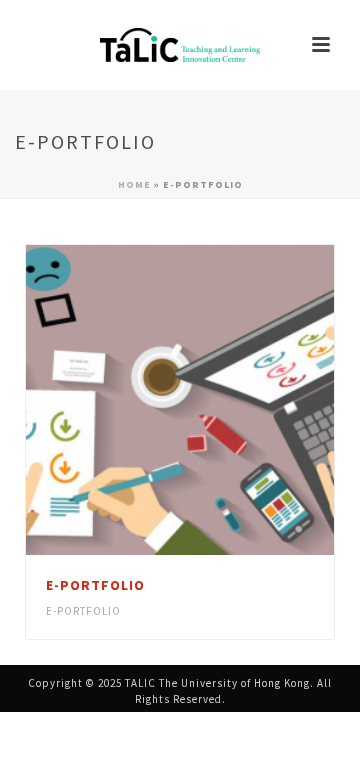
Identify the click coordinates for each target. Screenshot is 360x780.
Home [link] (134, 184)
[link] (180, 45)
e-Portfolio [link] (83, 611)
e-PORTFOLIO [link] (95, 585)
